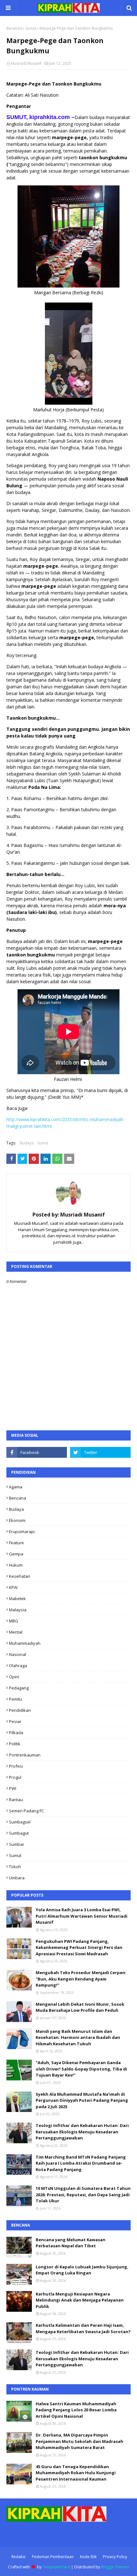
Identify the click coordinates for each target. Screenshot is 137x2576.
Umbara (17, 1878)
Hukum (16, 1565)
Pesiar (15, 1721)
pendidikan (20, 1710)
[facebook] (37, 1452)
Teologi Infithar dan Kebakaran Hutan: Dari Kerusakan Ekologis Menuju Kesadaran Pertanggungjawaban (82, 2132)
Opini (14, 1677)
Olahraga (18, 1666)
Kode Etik (88, 2557)
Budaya (27, 1143)
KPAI (13, 1587)
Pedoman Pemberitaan (53, 2557)
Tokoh (15, 1867)
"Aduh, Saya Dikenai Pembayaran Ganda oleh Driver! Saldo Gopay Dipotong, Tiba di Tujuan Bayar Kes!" (81, 2069)
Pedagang (19, 1688)
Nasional (18, 1654)
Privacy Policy (115, 2557)
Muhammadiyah (25, 1643)
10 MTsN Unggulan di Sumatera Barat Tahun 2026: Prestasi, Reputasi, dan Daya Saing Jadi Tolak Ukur (83, 2194)
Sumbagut (19, 1833)
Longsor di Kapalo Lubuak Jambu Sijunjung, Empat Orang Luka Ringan (82, 2270)
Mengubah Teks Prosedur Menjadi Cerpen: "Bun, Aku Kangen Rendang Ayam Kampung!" (81, 1979)
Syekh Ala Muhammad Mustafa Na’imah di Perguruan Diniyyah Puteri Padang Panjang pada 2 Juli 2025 (82, 2100)
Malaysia (18, 1610)
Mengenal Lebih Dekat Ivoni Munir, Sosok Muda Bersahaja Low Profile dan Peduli (80, 2007)
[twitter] (100, 1452)
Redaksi (18, 2557)
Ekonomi (17, 1520)
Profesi (16, 1766)
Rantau (16, 1800)
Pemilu (15, 1699)
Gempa (16, 1554)
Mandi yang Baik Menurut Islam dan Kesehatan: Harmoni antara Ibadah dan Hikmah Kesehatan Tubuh (78, 2037)
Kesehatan (20, 1576)
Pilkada (16, 1733)
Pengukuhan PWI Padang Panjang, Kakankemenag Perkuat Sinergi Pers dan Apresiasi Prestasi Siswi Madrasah (79, 1947)
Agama (16, 1487)
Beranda (14, 28)
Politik (15, 1744)
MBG (14, 1621)
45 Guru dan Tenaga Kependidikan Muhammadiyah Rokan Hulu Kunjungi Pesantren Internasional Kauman (76, 2473)
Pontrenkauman (25, 1755)
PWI (13, 1788)
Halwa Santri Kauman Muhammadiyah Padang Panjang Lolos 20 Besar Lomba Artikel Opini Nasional (76, 2410)
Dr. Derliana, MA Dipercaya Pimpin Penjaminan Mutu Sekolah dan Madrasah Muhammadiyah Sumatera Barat (79, 2441)
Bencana (18, 1498)
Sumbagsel (20, 1822)
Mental (16, 1632)
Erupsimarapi (22, 1531)
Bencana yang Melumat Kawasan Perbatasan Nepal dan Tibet (71, 2243)
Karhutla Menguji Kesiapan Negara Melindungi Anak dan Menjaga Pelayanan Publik (80, 2300)
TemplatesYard (56, 2567)
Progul (15, 1777)
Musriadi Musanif (26, 63)
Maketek (17, 1599)
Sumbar (17, 1844)
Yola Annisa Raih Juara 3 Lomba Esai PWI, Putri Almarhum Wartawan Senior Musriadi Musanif (82, 1916)
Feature (16, 1543)
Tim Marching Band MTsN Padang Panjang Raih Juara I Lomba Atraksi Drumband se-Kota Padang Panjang (81, 2163)
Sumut (31, 28)
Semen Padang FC (26, 1811)
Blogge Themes (115, 2567)
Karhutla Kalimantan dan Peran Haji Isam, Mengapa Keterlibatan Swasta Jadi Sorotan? (83, 2328)
